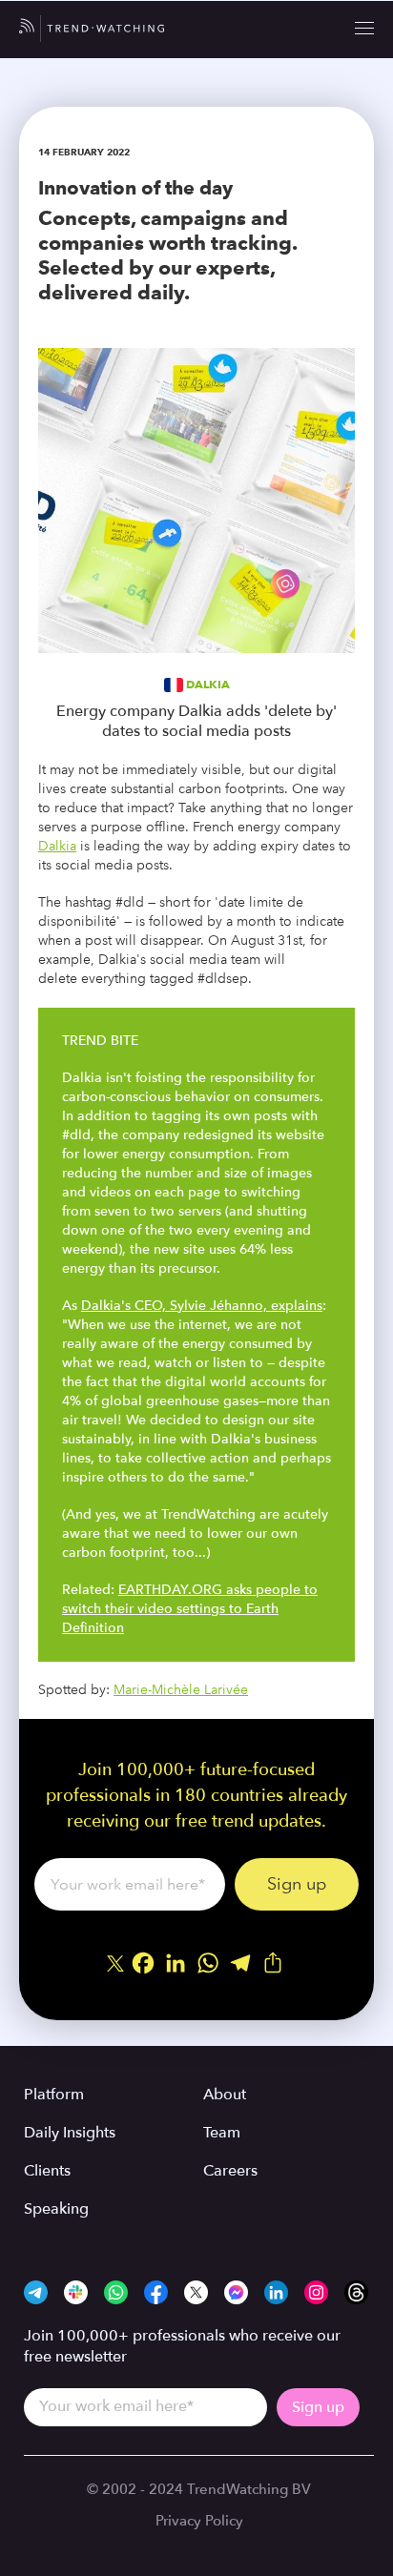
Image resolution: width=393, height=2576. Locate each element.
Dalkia (208, 684)
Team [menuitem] (222, 2133)
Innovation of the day (135, 188)
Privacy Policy (199, 2521)
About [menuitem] (225, 2095)
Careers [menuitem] (230, 2171)
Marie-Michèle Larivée (181, 1690)
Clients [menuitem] (47, 2171)
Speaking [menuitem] (56, 2209)
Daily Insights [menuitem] (70, 2133)
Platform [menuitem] (54, 2095)
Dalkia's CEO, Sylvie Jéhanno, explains (202, 1306)
